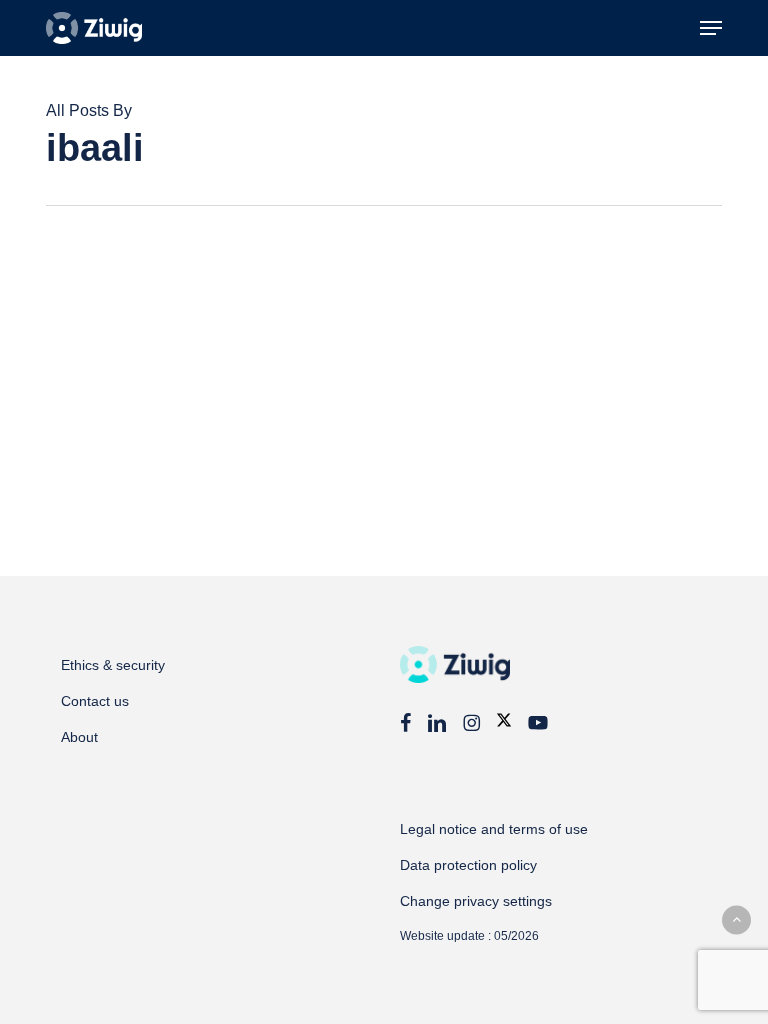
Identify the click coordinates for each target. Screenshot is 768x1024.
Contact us (95, 701)
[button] (711, 28)
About (79, 737)
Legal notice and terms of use (494, 829)
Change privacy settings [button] (476, 901)
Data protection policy (468, 865)
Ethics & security (113, 665)
